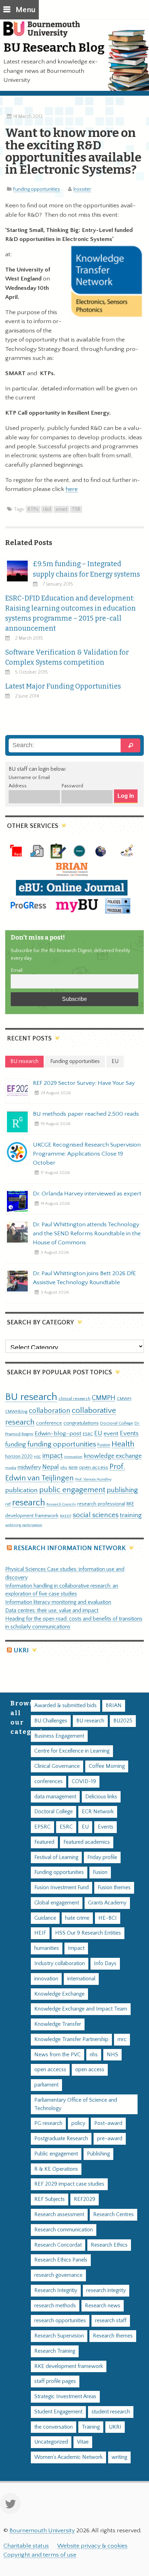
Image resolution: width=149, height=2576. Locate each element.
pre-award (110, 2139)
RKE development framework (69, 2366)
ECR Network (98, 1812)
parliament (46, 2085)
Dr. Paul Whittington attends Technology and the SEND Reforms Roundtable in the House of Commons (87, 1234)
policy (78, 2123)
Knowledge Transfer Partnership (71, 2039)
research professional (101, 1504)
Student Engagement (58, 2412)
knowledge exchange (113, 1456)
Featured (44, 1842)
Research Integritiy (56, 2290)
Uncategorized (51, 2442)
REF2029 (85, 2199)
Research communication (64, 2230)
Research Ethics (109, 2245)
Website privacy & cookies (92, 2546)
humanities (47, 1948)
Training (91, 2427)
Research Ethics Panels (61, 2260)
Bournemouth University (45, 33)
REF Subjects (50, 2199)
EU (98, 1433)
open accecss (50, 2070)
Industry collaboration (60, 1964)
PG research (48, 2123)
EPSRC (42, 1827)
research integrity (106, 2290)
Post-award (108, 2123)
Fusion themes (114, 1888)
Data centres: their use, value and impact (52, 1611)
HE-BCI (108, 1918)
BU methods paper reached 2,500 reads (86, 1114)
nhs (64, 1468)
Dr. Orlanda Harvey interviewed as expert (87, 1194)
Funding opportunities (37, 189)
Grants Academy (107, 1903)
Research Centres (113, 2215)
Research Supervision (59, 2336)
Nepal (51, 1467)
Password (72, 786)
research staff (111, 2321)
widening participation (24, 1525)
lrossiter (82, 189)
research (29, 1503)
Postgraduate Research (61, 2139)
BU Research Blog (54, 47)
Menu (25, 10)
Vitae (83, 2442)
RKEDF (66, 1516)
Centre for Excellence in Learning (72, 1751)
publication (21, 1490)
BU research (31, 1397)
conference (49, 1423)
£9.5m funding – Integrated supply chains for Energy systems (86, 569)
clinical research (74, 1399)
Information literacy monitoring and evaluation (58, 1602)
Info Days (105, 1964)
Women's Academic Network (68, 2457)
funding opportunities (62, 1444)
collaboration (50, 1411)
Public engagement (56, 2154)
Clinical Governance (57, 1766)
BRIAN (114, 1706)
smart (61, 509)
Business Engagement (59, 1736)
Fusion (104, 1445)
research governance (58, 2275)
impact (52, 1456)
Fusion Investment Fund (62, 1888)
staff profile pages (55, 2381)
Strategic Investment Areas (65, 2397)
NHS (112, 2055)
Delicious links (101, 1797)
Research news (103, 2306)
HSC (37, 1457)
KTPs (33, 509)
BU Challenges (51, 1721)
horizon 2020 (19, 1456)
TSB (76, 509)
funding (16, 1445)
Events (129, 1433)
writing (119, 2457)
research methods (55, 2306)
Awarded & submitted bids (65, 1706)
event (111, 1434)
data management (55, 1797)
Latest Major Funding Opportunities (63, 686)
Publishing (98, 2154)
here (72, 489)
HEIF (40, 1933)
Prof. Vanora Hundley (93, 1479)
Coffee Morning (107, 1766)
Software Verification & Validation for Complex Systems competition (67, 657)
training (131, 1515)
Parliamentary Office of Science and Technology (76, 2104)
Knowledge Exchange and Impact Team (81, 2009)
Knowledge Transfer (58, 2024)
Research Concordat (58, 2245)
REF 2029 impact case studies (69, 2184)
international (81, 1979)
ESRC (88, 1434)
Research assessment (59, 2215)
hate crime (77, 1918)
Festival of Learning (56, 1857)
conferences (49, 1782)
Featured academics (87, 1842)
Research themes (113, 2336)
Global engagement (57, 1903)
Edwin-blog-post (58, 1434)
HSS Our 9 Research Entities (88, 1933)
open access (94, 1467)
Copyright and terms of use (40, 2555)
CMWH (124, 1399)
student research (111, 2412)
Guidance (45, 1918)
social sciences (96, 1515)
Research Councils (61, 1504)
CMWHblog (16, 1412)
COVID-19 (84, 1782)
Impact (76, 1948)
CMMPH (104, 1398)
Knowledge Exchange (59, 1994)
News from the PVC (58, 2055)
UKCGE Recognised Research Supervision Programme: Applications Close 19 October (87, 1154)
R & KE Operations (56, 2169)
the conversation (54, 2427)
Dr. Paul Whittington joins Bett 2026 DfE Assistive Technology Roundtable (84, 1278)
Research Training (55, 2351)
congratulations (81, 1423)
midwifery (29, 1467)
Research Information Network (70, 1548)
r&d (47, 509)
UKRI (21, 1650)
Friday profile (102, 1857)
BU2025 (123, 1721)
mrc (122, 2039)
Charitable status (26, 2546)
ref (8, 1504)
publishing (122, 1490)
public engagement (72, 1490)
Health (123, 1444)
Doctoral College (117, 1423)
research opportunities (60, 2321)
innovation (73, 1457)
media (11, 1468)
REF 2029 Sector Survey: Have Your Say (84, 1083)
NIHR (73, 1468)
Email (17, 970)
